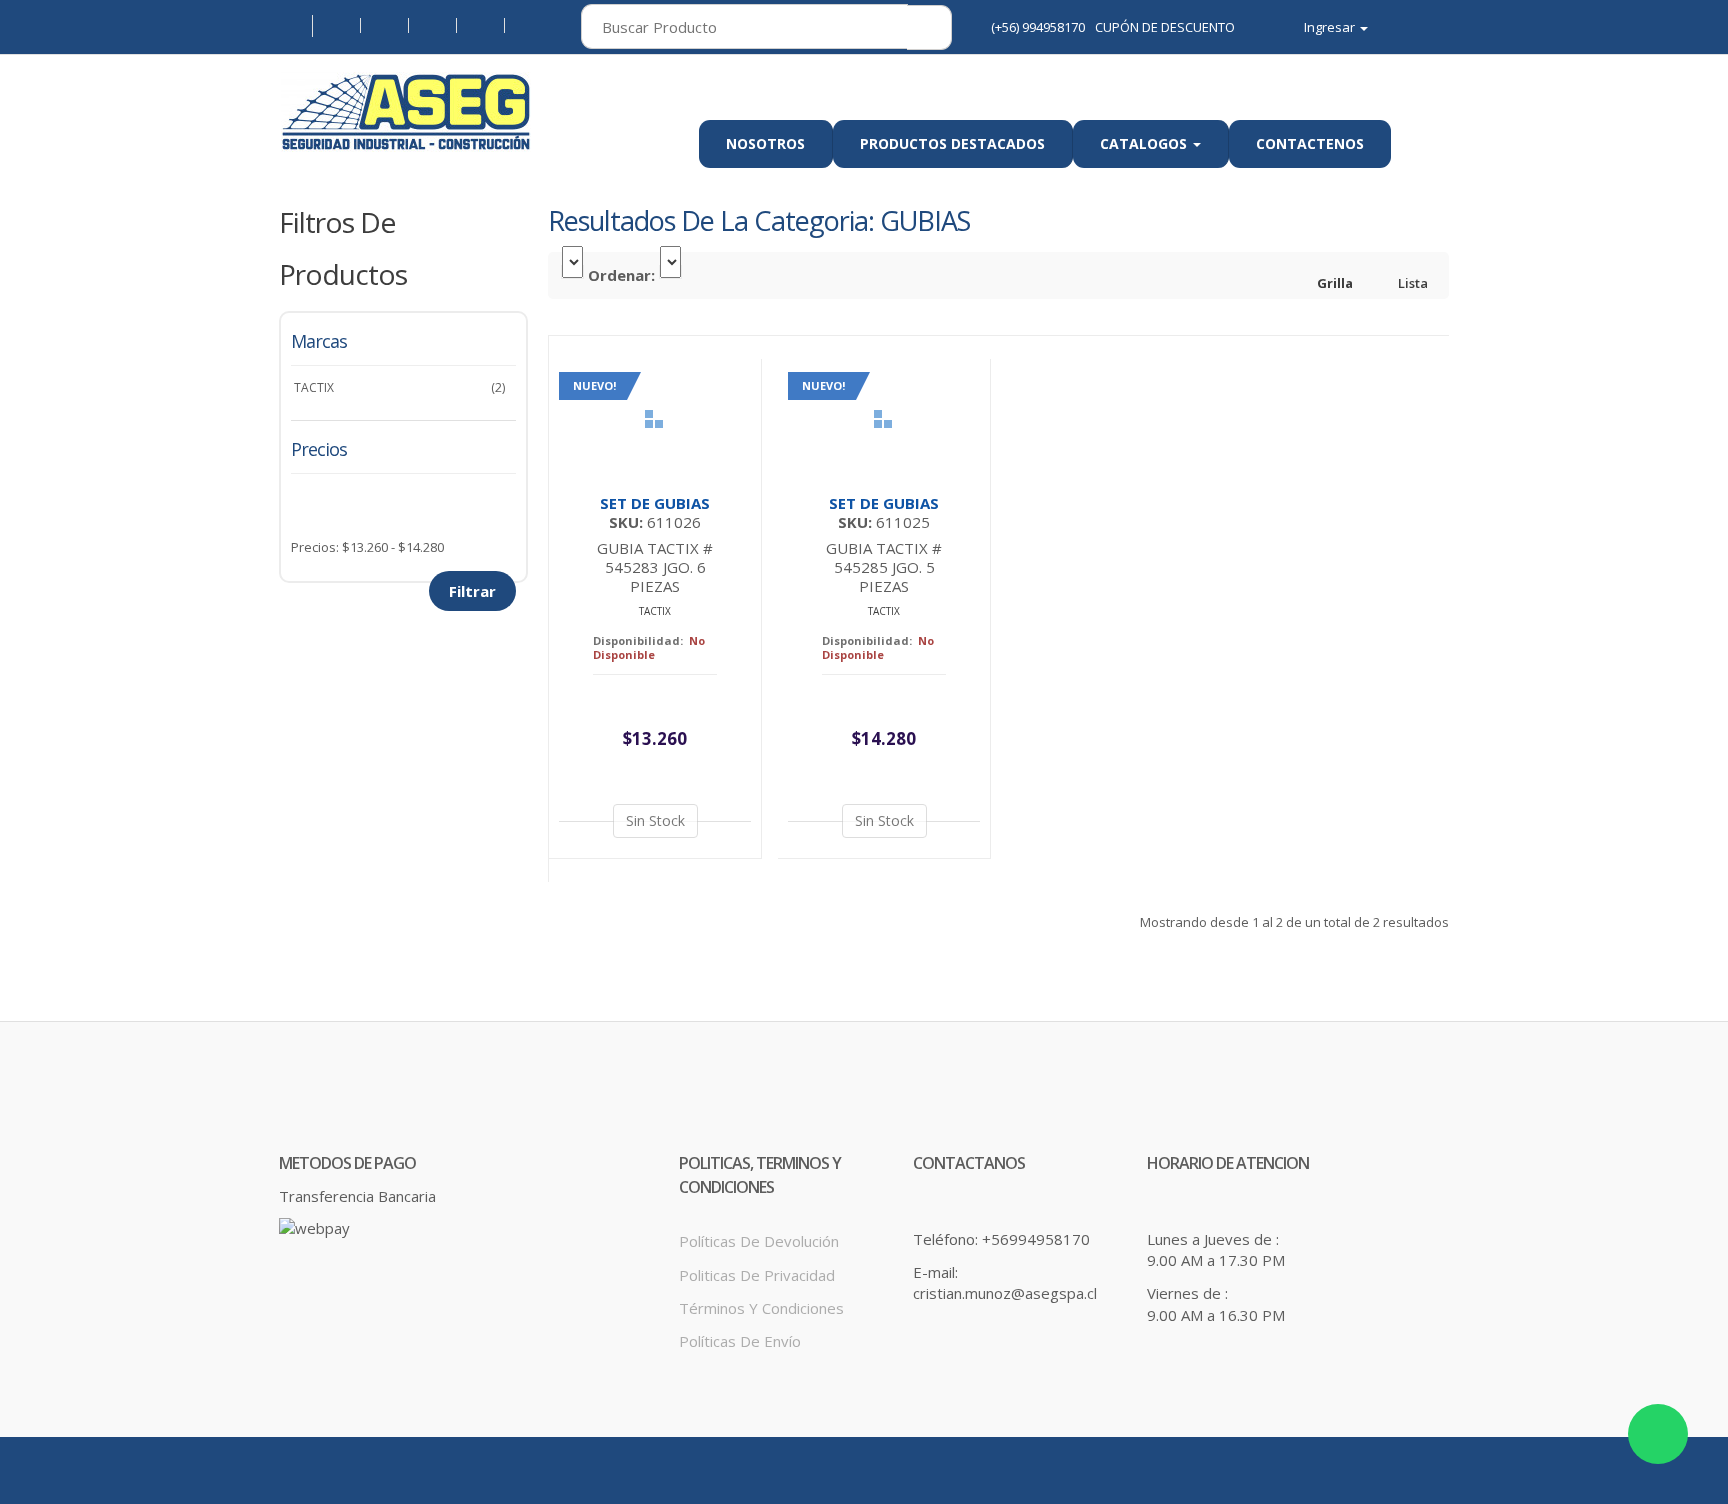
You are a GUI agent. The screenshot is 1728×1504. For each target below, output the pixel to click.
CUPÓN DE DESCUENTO (1165, 27)
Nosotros (765, 143)
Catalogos (1145, 143)
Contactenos (1310, 143)
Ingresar (1331, 27)
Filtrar (472, 591)
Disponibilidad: (638, 640)
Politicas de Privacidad (757, 1275)
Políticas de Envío (740, 1341)
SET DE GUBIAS (655, 503)
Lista (1411, 283)
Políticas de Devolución (759, 1241)
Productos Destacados (952, 143)
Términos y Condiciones (761, 1308)
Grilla (1333, 283)
